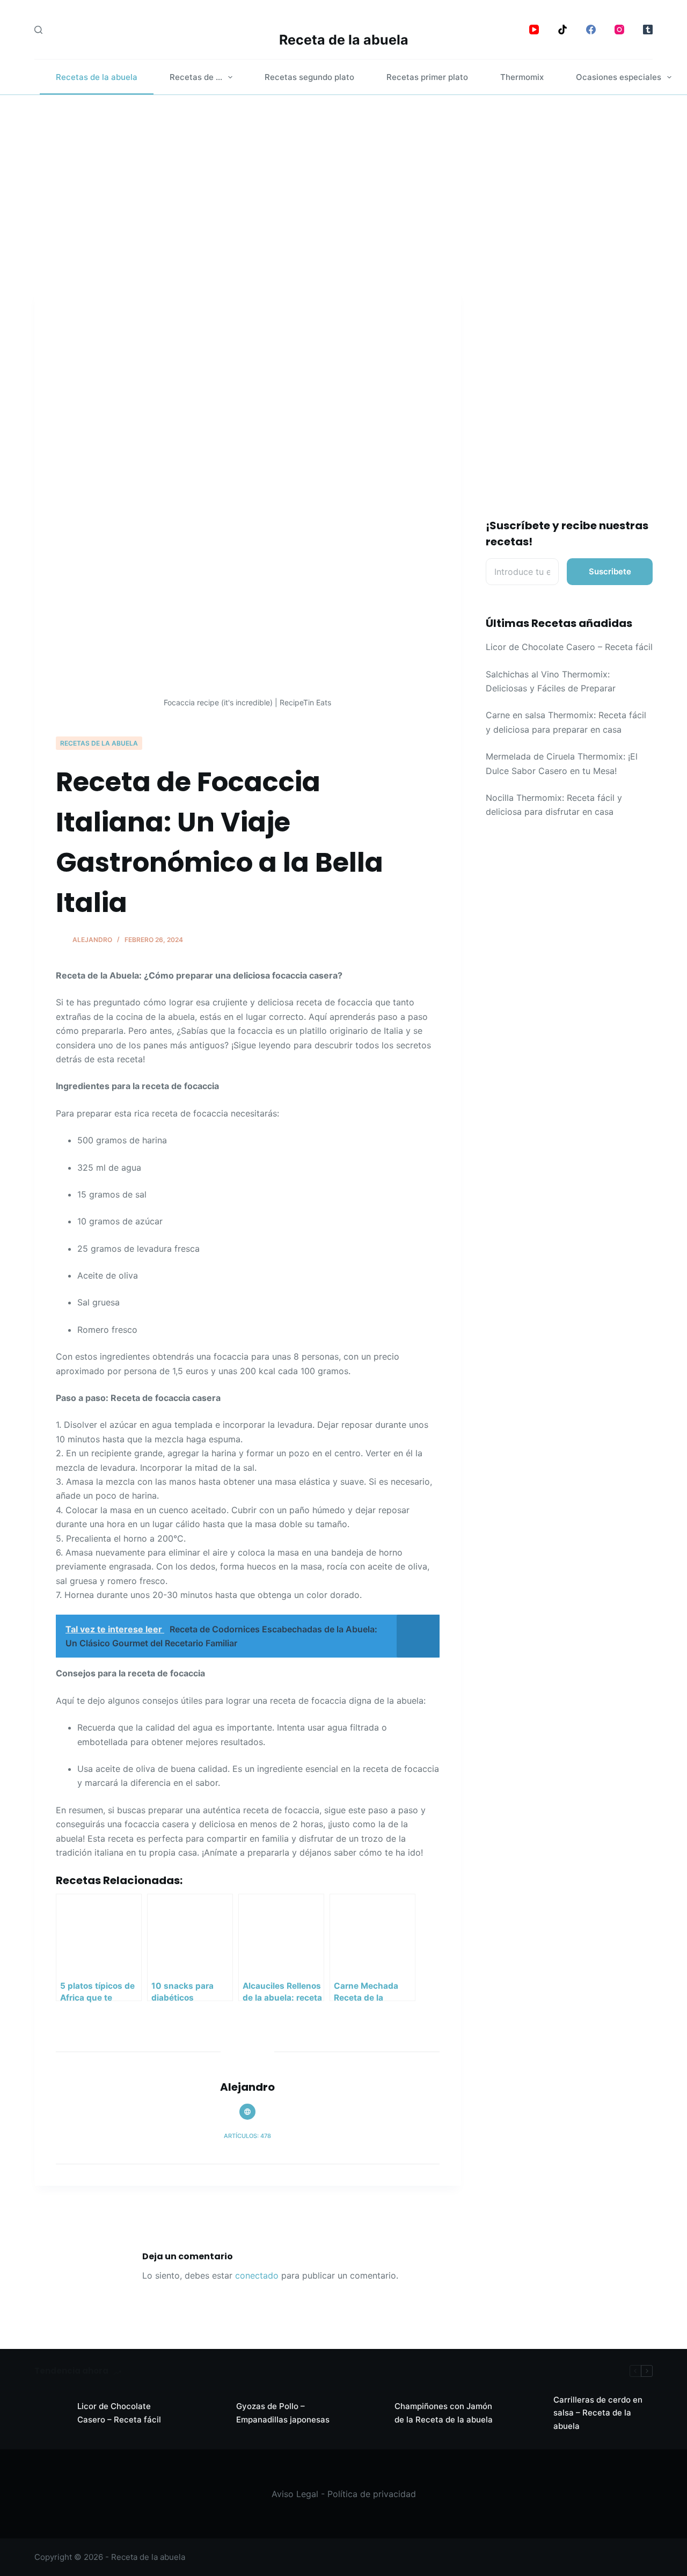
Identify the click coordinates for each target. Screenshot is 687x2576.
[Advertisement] (343, 176)
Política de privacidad (372, 2494)
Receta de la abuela (344, 40)
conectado (257, 2275)
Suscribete (610, 571)
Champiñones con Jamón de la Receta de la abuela (444, 2413)
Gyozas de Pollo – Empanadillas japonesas (283, 2413)
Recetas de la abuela (97, 77)
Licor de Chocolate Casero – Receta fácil (569, 647)
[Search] (38, 30)
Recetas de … (196, 77)
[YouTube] (534, 30)
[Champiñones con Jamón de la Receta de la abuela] (368, 2413)
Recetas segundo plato (309, 77)
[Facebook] (591, 30)
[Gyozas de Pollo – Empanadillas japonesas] (209, 2413)
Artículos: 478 (247, 2136)
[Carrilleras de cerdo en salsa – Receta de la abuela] (527, 2413)
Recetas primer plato (427, 77)
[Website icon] (247, 2112)
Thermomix (522, 77)
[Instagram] (619, 30)
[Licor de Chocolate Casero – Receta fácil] (50, 2413)
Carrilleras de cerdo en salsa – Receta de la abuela (598, 2413)
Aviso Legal (295, 2494)
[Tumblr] (648, 30)
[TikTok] (562, 30)
